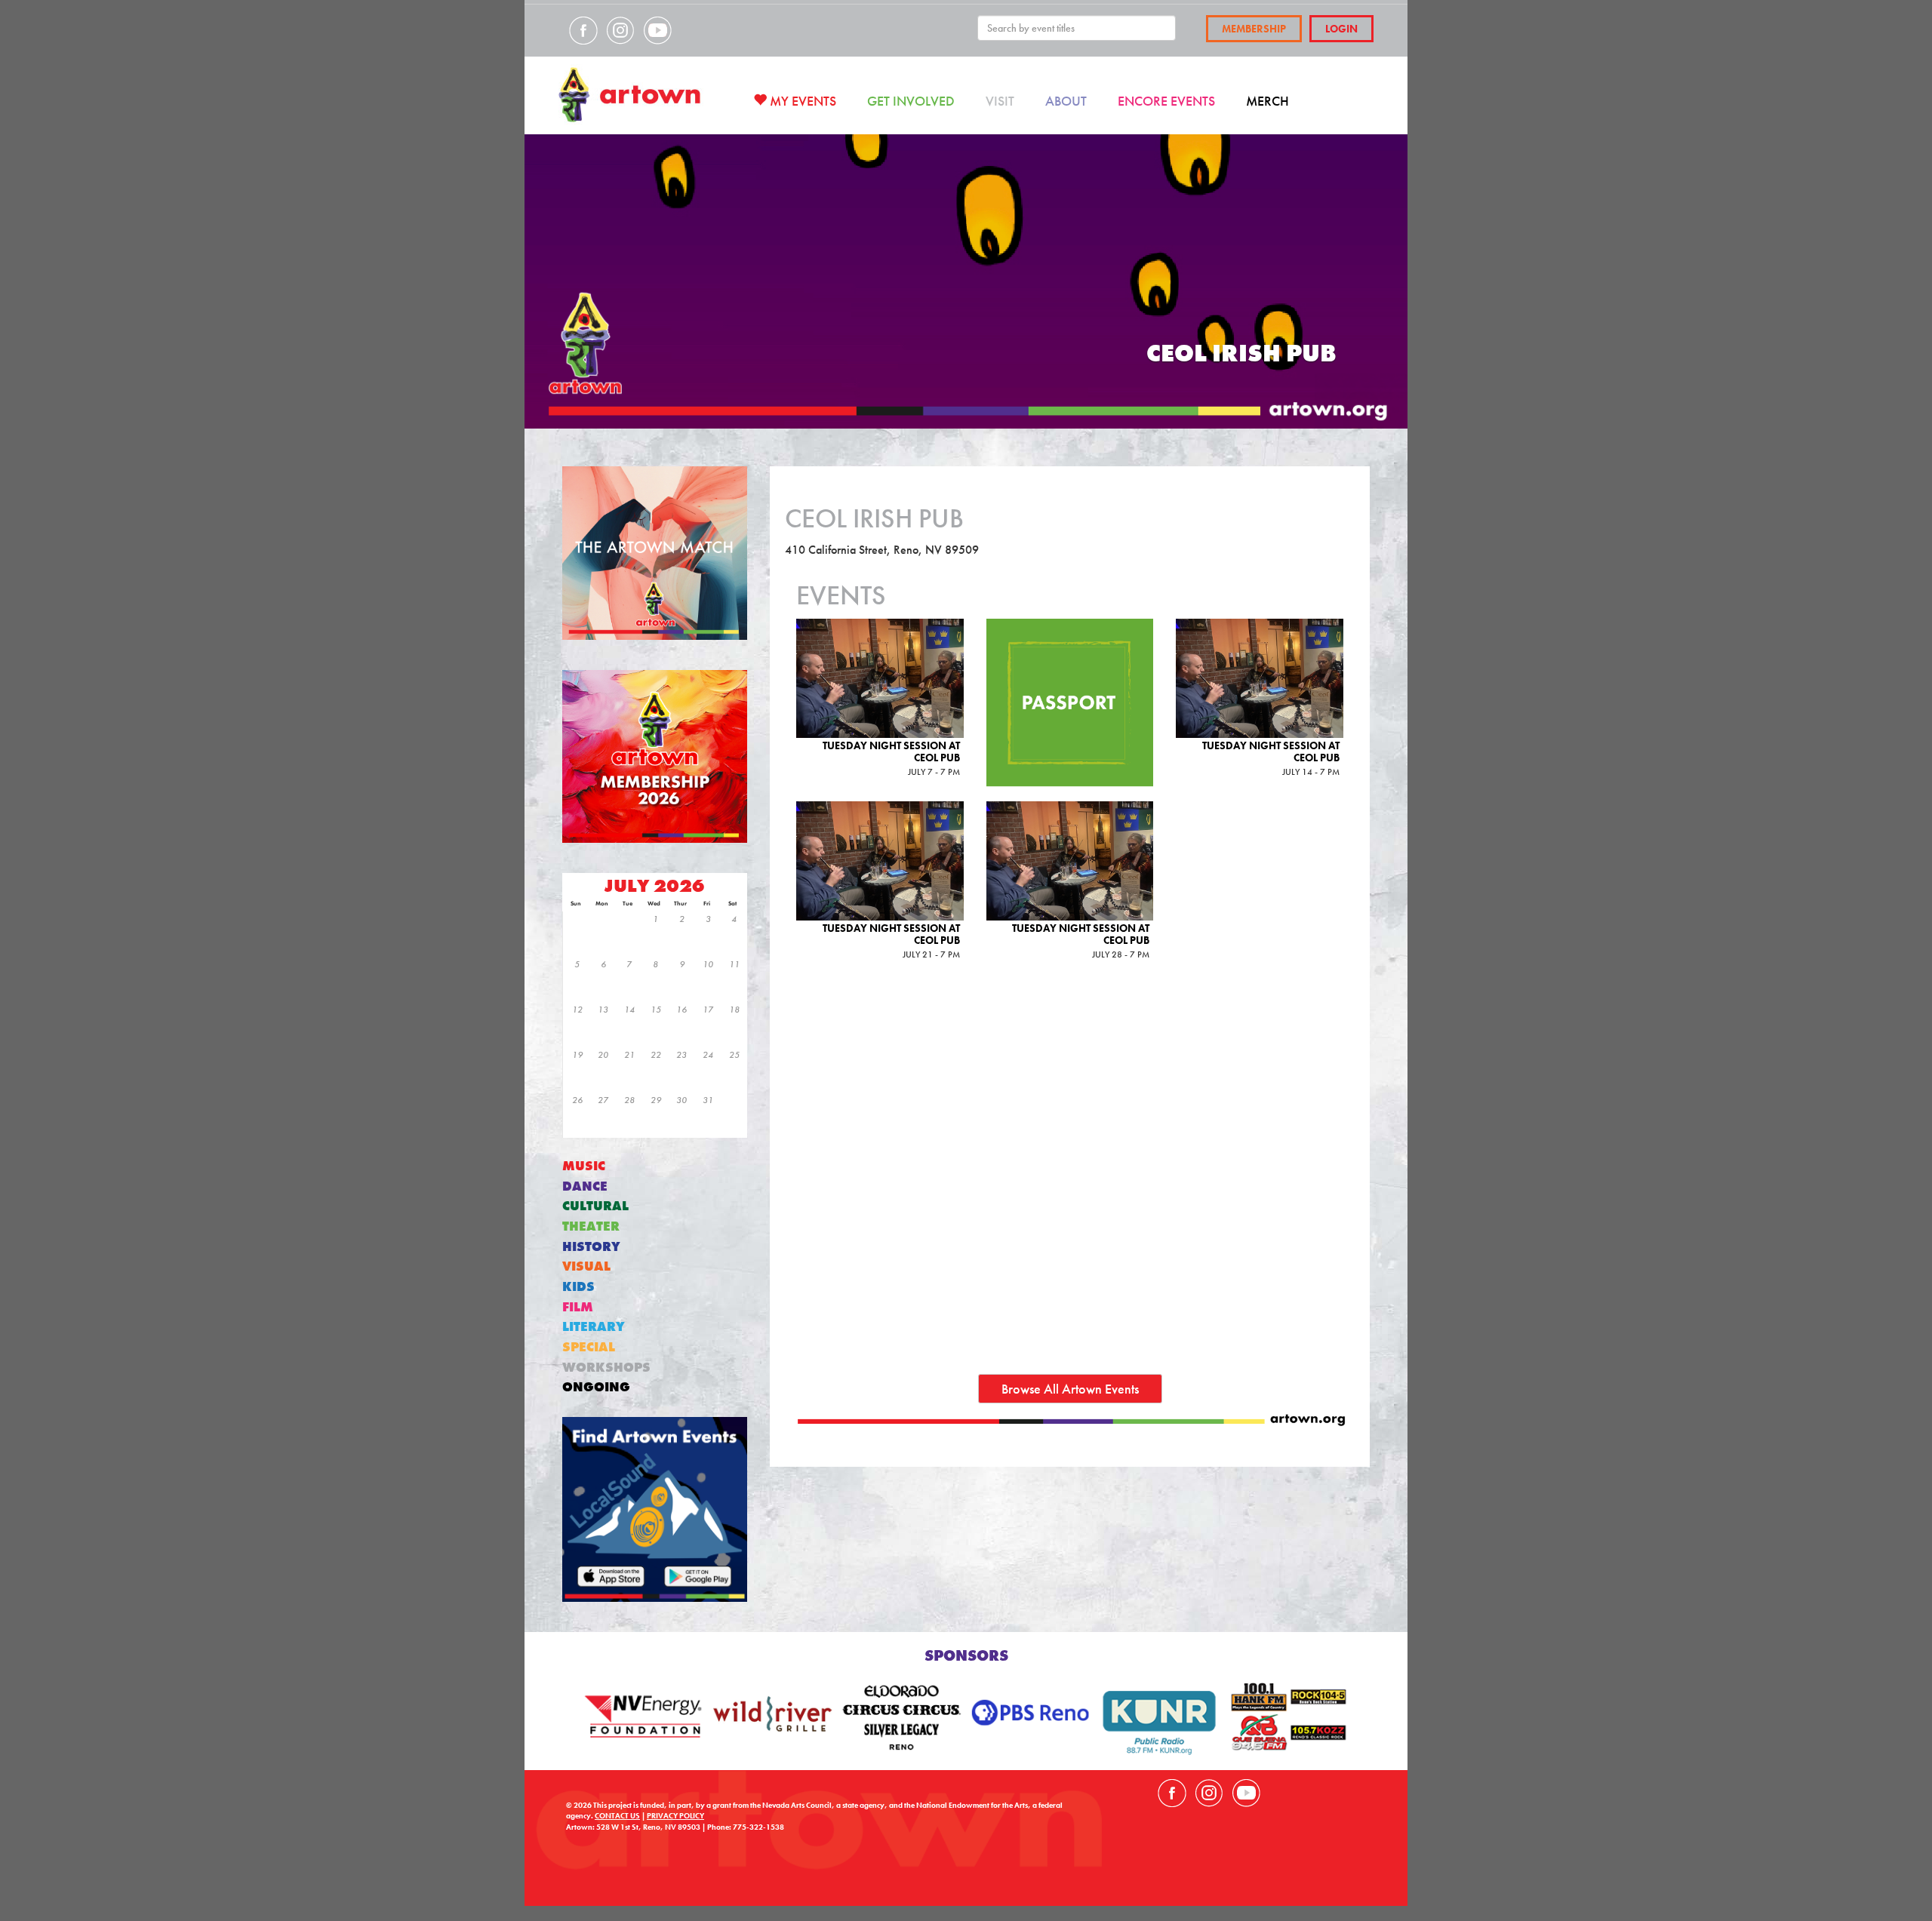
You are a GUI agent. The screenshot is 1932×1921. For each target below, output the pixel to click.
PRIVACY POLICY (675, 1816)
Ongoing (596, 1387)
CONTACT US (617, 1816)
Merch (1267, 101)
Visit (1000, 101)
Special (589, 1347)
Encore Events (1166, 101)
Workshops (606, 1368)
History (591, 1247)
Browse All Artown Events (1070, 1389)
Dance (585, 1186)
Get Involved (911, 101)
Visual (586, 1266)
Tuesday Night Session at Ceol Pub (891, 751)
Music (584, 1166)
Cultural (595, 1206)
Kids (578, 1287)
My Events (801, 101)
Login (1341, 29)
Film (578, 1307)
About (1066, 101)
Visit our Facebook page (583, 30)
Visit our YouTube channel (657, 30)
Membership (1254, 29)
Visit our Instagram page (620, 30)
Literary (594, 1327)
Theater (591, 1226)
